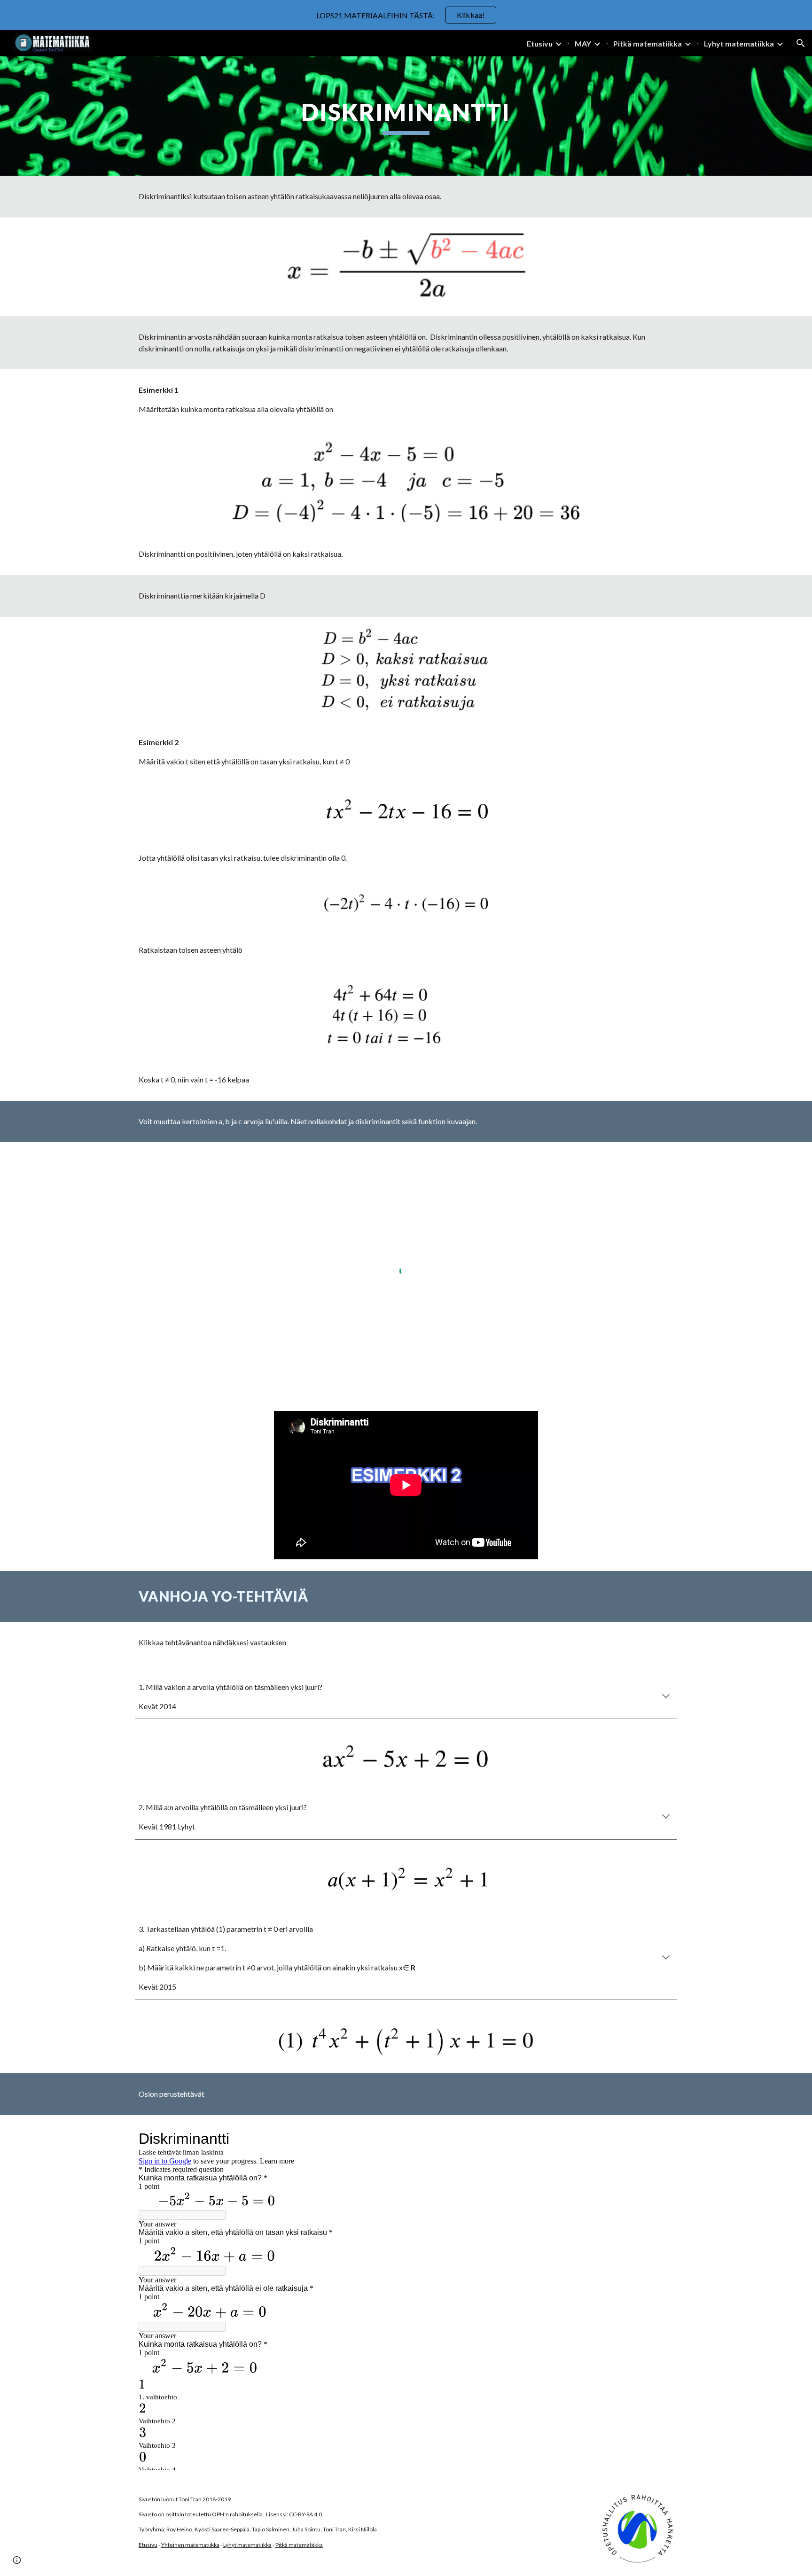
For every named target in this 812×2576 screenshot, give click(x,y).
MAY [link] (583, 43)
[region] (406, 15)
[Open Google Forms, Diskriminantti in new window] (659, 2139)
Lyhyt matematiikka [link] (739, 43)
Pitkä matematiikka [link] (648, 43)
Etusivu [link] (540, 43)
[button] (801, 43)
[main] (406, 116)
